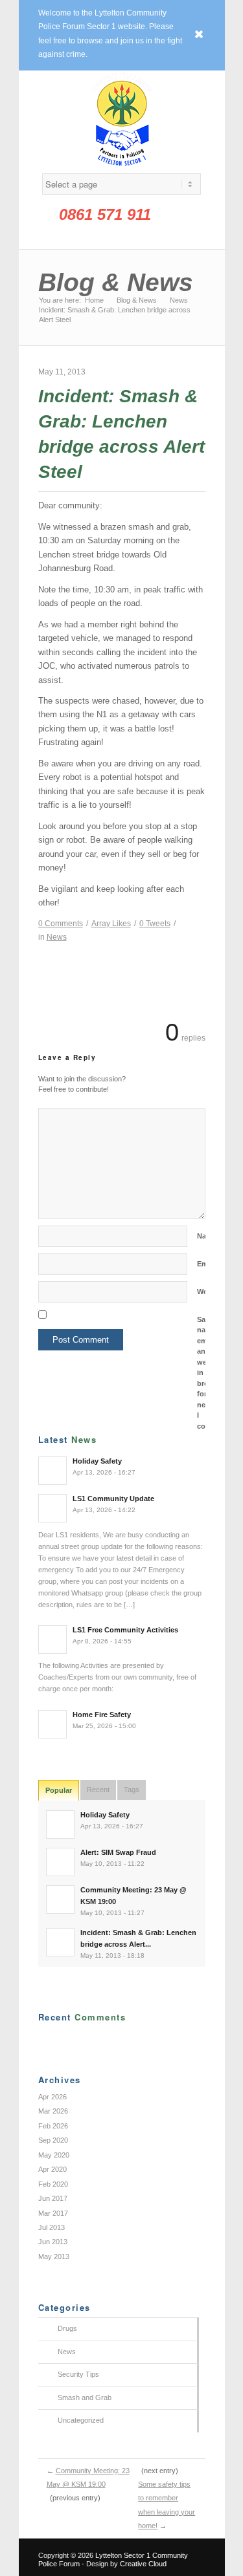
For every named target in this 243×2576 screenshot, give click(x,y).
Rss (112, 236)
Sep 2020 (53, 2140)
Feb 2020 (53, 2184)
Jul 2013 (52, 2227)
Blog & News (116, 282)
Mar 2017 (53, 2213)
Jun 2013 (53, 2242)
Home (94, 300)
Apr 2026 (52, 2097)
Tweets (155, 924)
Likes (111, 924)
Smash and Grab (85, 2397)
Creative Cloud (143, 2564)
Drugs (67, 2328)
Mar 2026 (53, 2111)
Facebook (92, 236)
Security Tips (78, 2374)
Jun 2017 (53, 2198)
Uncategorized (81, 2420)
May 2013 (54, 2257)
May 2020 (54, 2155)
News (179, 300)
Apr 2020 (52, 2169)
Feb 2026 (53, 2126)
